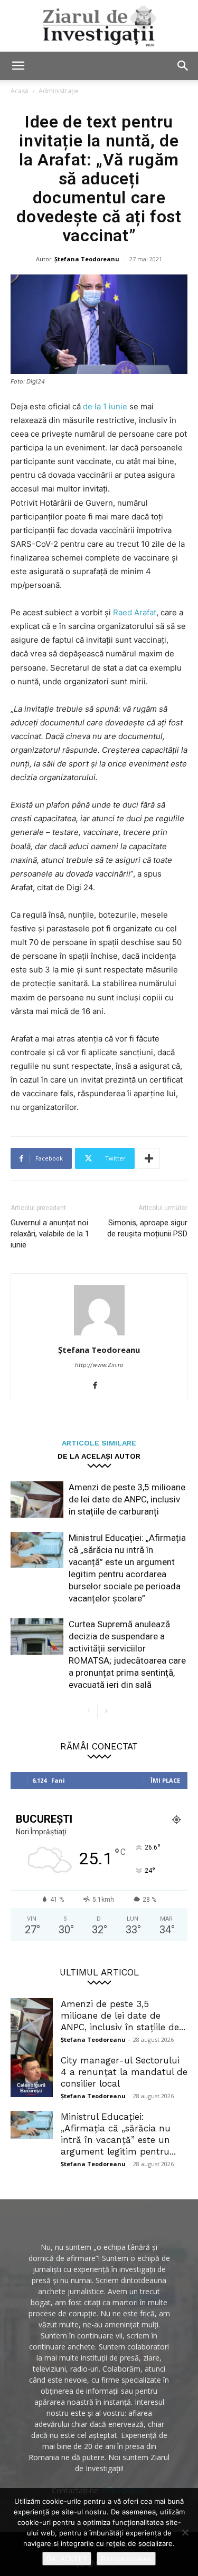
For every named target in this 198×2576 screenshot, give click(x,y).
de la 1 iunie (105, 406)
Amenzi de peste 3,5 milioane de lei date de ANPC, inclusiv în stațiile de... (123, 2015)
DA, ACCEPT (67, 2559)
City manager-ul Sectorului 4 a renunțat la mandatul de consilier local (124, 2072)
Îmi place (165, 1780)
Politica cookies (126, 2559)
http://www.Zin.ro (99, 1365)
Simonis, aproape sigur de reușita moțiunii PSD (147, 1228)
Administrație (59, 91)
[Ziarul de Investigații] (99, 26)
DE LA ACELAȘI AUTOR (99, 1456)
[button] (18, 66)
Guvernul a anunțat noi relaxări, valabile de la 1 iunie (50, 1234)
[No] (185, 2532)
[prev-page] (89, 1711)
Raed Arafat (135, 612)
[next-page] (106, 1711)
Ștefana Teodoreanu (87, 259)
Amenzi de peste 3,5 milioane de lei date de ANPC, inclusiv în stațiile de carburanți (127, 1499)
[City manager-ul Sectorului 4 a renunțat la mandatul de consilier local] (32, 2076)
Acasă (20, 91)
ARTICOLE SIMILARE (99, 1443)
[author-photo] (99, 1335)
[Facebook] (99, 1386)
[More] (149, 1158)
